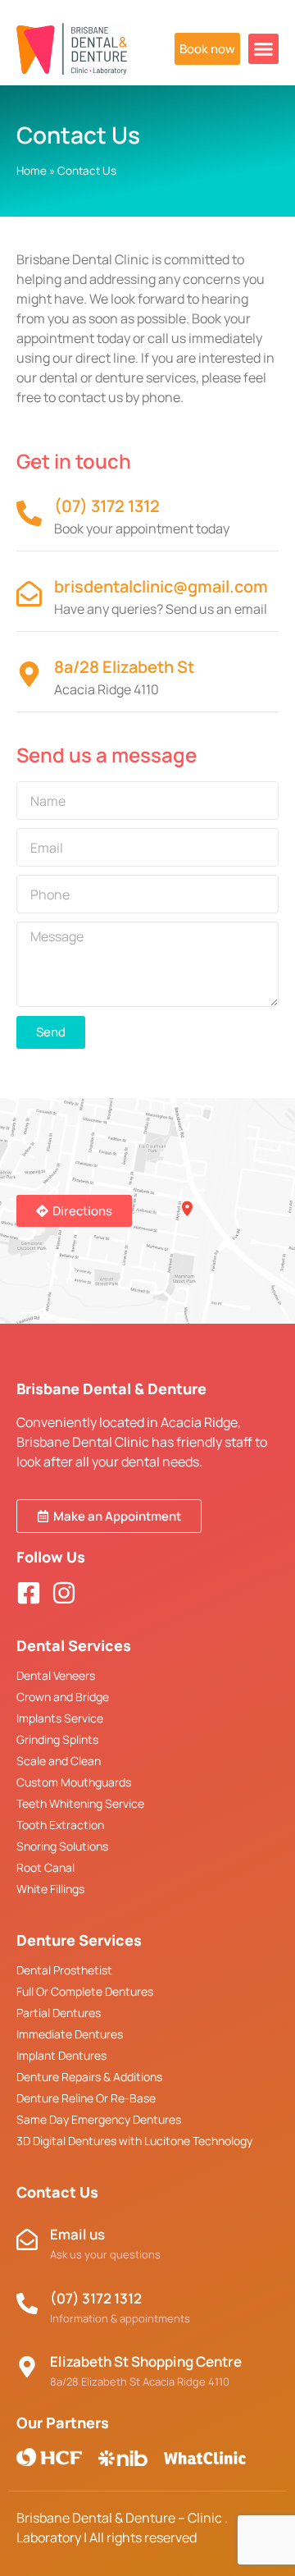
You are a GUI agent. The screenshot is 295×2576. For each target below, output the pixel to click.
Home (32, 171)
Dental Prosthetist (64, 1970)
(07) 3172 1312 (107, 506)
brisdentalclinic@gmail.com (161, 586)
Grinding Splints (57, 1739)
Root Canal (45, 1867)
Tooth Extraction (60, 1825)
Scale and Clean (59, 1761)
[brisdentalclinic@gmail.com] (29, 594)
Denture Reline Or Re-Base (86, 2098)
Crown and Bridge (63, 1697)
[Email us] (27, 2240)
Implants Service (60, 1718)
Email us (77, 2234)
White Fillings (50, 1889)
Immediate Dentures (70, 2034)
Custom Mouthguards (74, 1782)
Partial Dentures (59, 2013)
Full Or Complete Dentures (85, 1991)
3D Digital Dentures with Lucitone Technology (134, 2141)
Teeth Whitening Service (80, 1803)
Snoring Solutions (62, 1846)
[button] (264, 49)
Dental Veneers (56, 1675)
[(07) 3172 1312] (29, 513)
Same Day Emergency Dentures (99, 2119)
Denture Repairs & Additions (89, 2077)
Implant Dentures (61, 2055)
